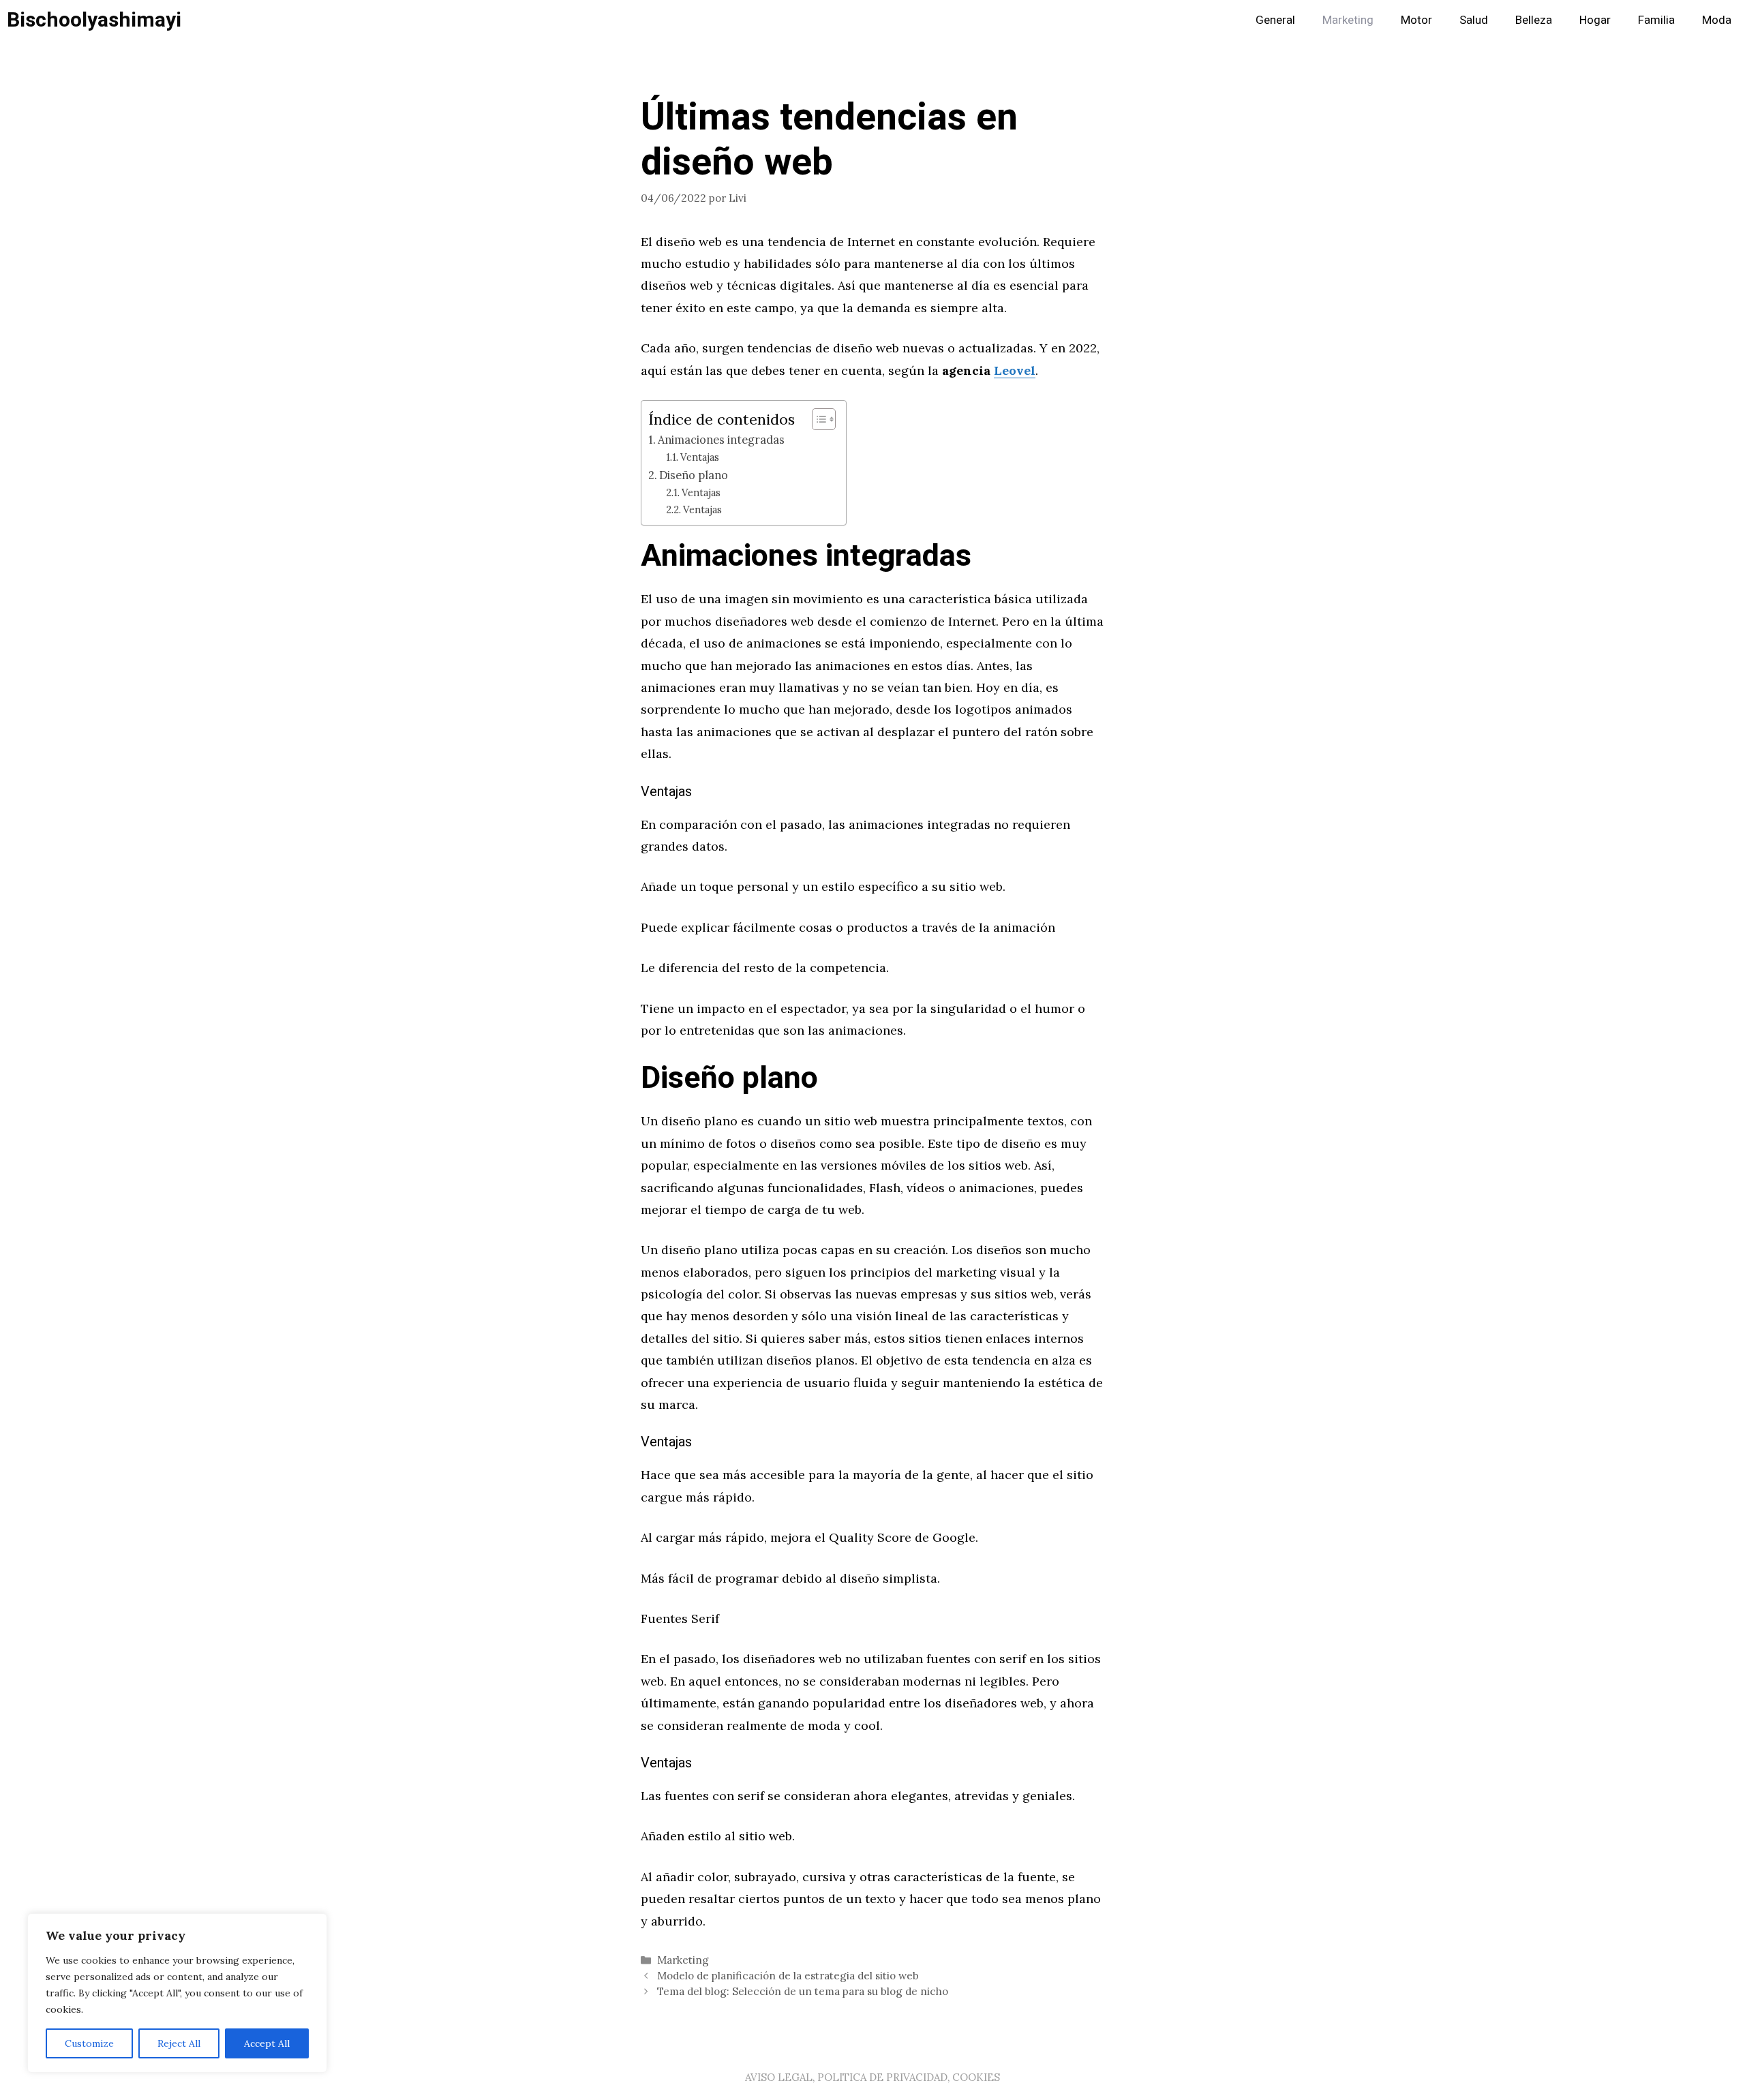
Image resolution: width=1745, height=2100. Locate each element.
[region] (177, 1993)
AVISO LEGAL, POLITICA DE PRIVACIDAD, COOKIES (872, 2077)
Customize (89, 2043)
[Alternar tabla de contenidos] (817, 419)
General (1275, 20)
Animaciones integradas (721, 440)
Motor (1416, 20)
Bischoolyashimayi (94, 20)
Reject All (179, 2043)
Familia (1656, 20)
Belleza (1534, 20)
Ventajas (700, 457)
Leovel (1015, 370)
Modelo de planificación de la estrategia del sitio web (788, 1976)
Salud (1474, 20)
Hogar (1595, 20)
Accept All (267, 2043)
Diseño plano (694, 475)
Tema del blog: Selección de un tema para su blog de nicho (803, 1991)
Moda (1717, 20)
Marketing (1348, 20)
